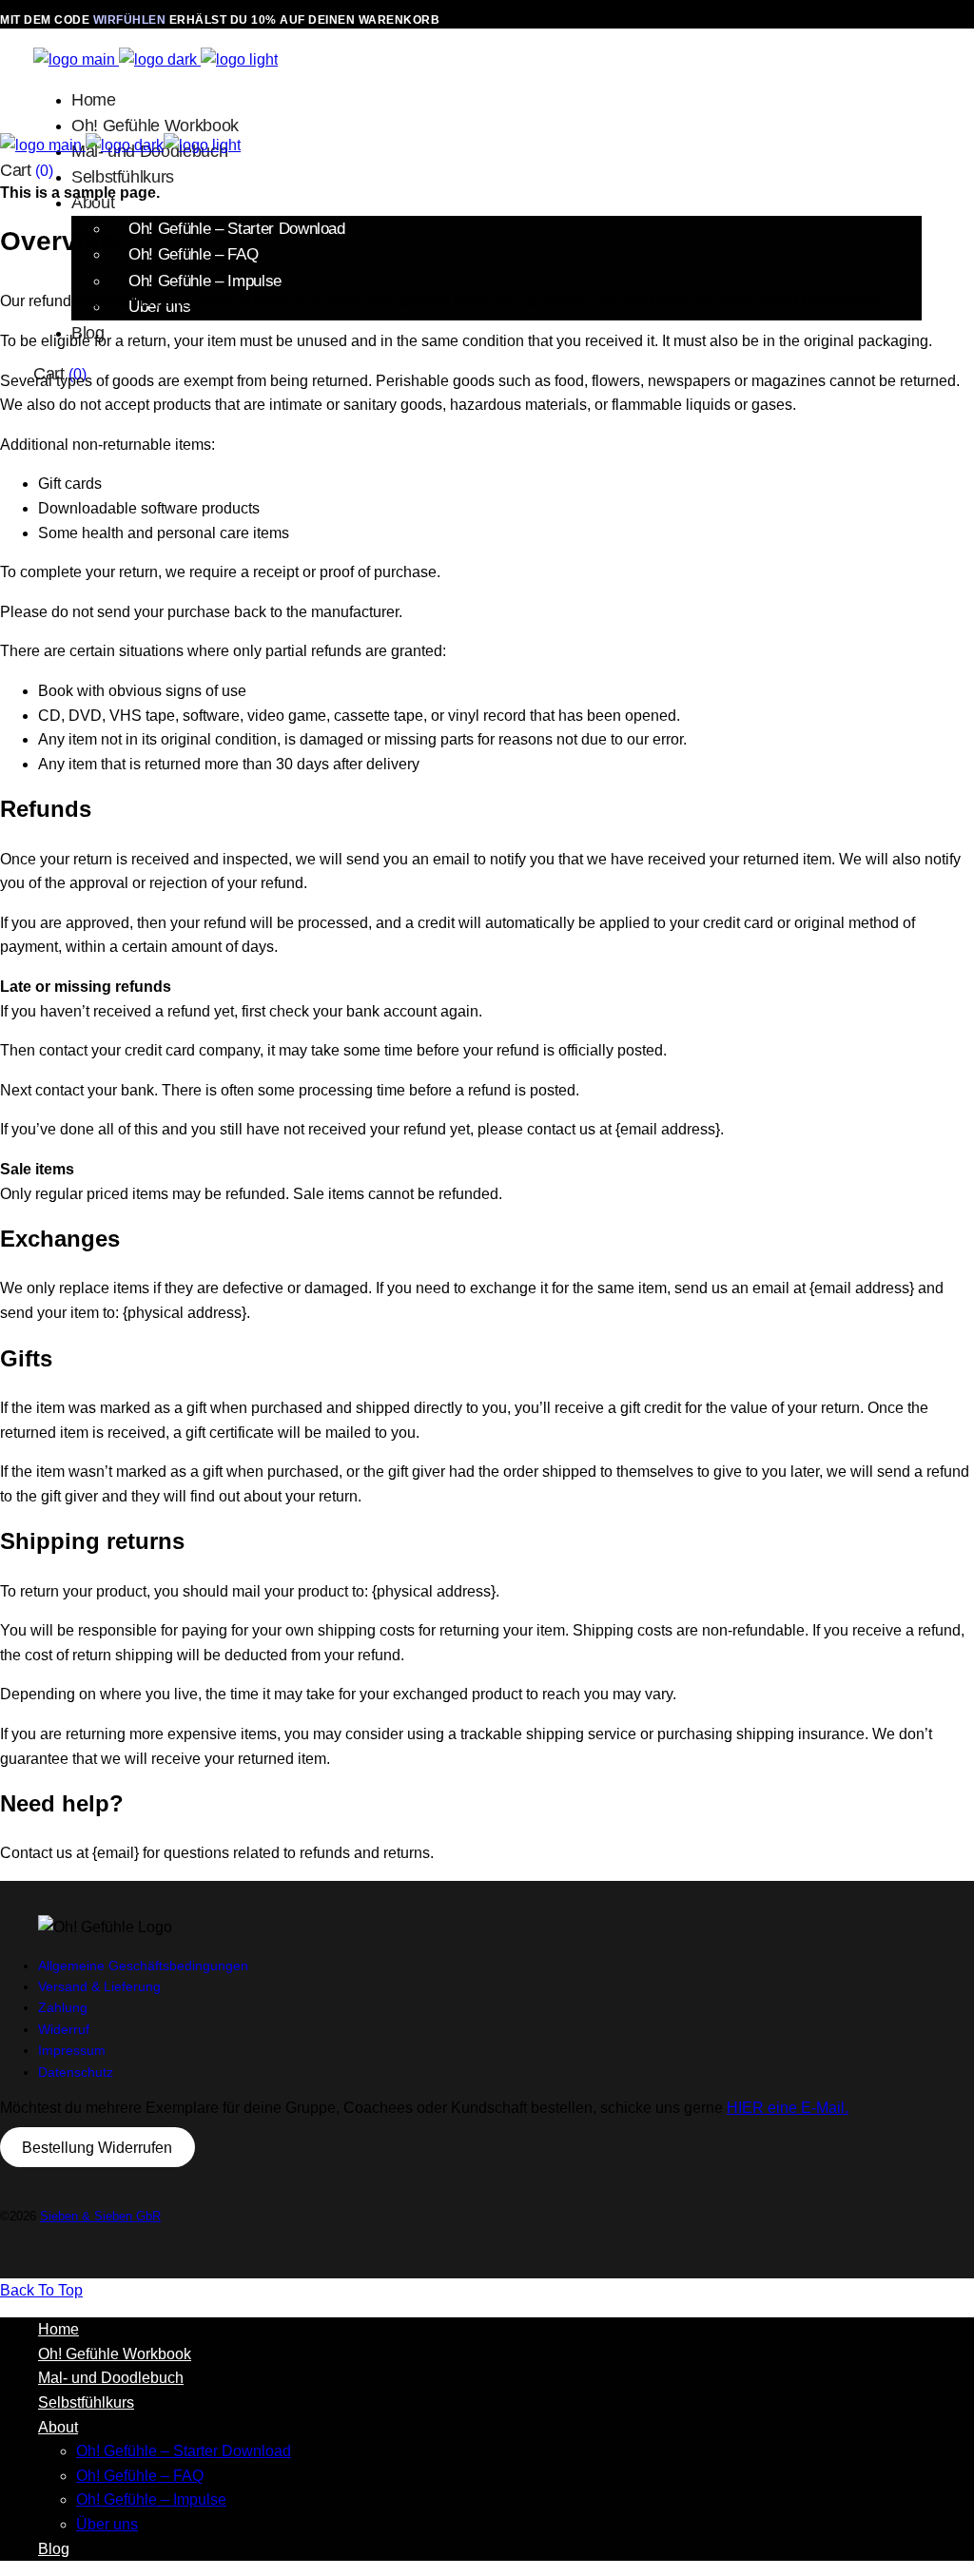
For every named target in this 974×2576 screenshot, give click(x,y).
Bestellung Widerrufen (97, 2148)
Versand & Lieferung (99, 1986)
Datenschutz (76, 2072)
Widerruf (64, 2029)
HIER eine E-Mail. (788, 2108)
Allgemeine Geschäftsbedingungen (143, 1966)
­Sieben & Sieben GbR (100, 2216)
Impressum (72, 2050)
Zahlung (63, 2007)
